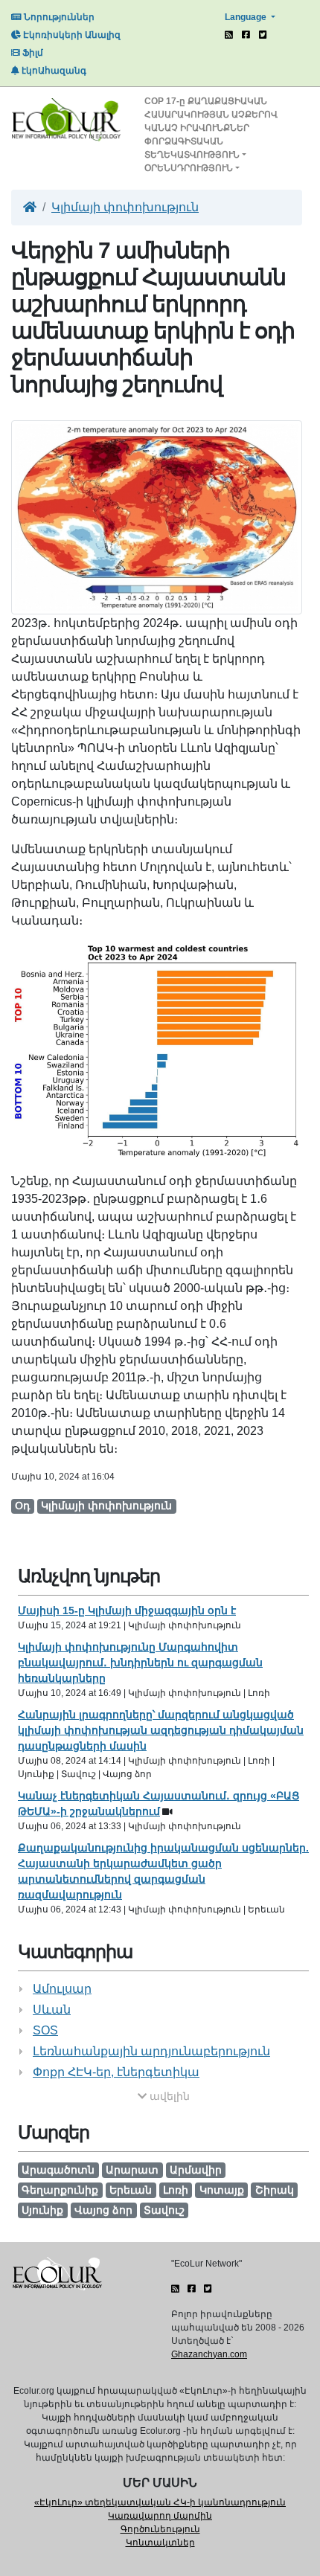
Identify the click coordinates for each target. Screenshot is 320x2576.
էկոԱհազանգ (53, 71)
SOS (45, 2030)
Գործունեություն (160, 2529)
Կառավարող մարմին (160, 2516)
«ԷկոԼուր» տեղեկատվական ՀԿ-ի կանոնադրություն (160, 2502)
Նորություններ (58, 17)
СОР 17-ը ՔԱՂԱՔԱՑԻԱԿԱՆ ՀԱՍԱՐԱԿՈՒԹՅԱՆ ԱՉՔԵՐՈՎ (211, 108)
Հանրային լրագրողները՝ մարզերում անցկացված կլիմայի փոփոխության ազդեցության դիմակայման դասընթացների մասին (161, 1730)
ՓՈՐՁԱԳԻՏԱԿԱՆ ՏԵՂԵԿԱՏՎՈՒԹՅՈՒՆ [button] (192, 148)
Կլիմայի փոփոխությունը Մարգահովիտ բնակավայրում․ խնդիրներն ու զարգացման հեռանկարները (140, 1663)
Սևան (52, 2010)
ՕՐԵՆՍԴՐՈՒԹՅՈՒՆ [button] (189, 168)
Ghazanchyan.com (209, 2354)
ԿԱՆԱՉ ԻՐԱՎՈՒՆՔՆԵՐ (197, 128)
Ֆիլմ (32, 53)
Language (247, 17)
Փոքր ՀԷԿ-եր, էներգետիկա (116, 2072)
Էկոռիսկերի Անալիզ (71, 35)
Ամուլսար (62, 1989)
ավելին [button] (168, 2096)
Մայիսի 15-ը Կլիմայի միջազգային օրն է (127, 1610)
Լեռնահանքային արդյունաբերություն (151, 2051)
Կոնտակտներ (160, 2543)
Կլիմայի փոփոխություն (125, 207)
